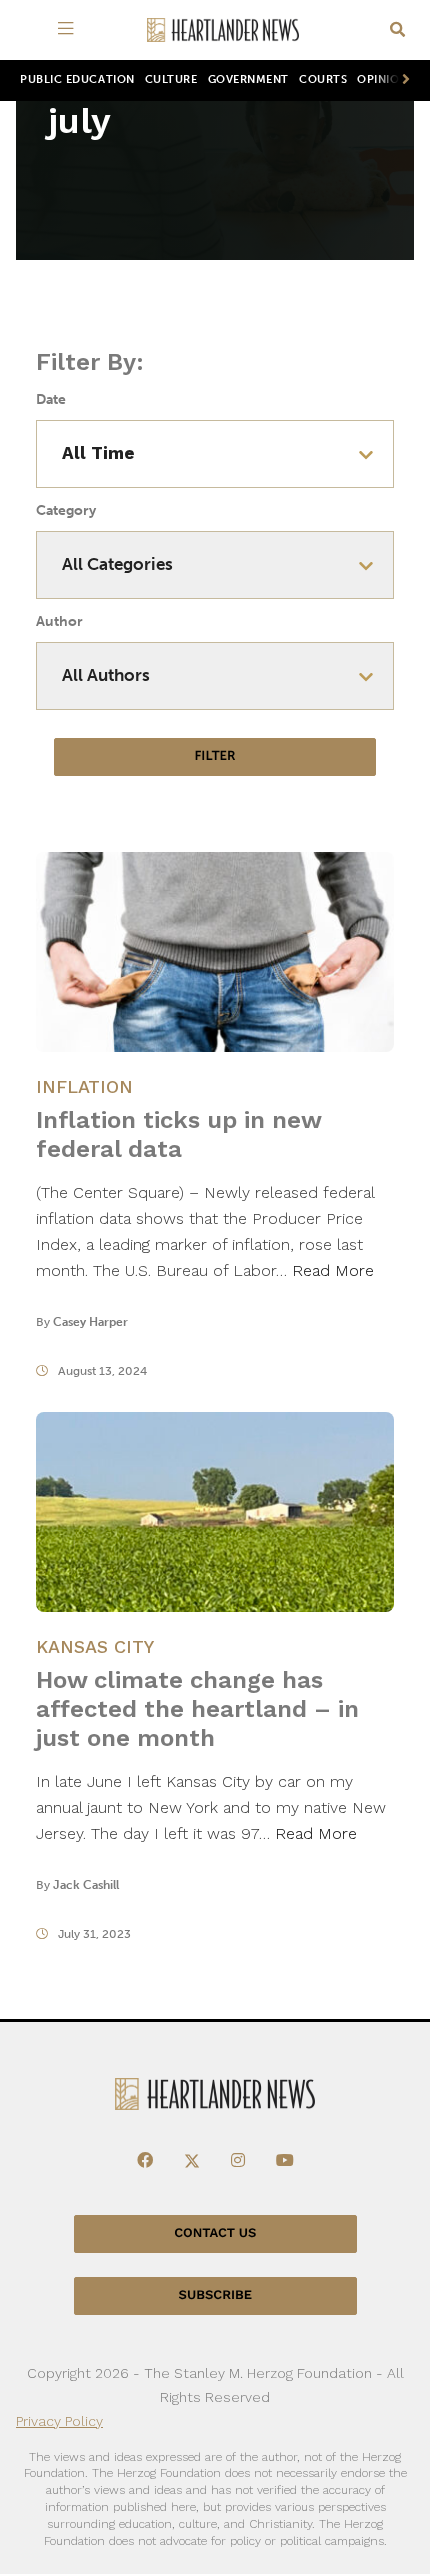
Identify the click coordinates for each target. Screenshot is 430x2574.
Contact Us (215, 2233)
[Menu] (69, 30)
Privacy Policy (59, 2421)
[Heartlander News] (223, 30)
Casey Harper (90, 1322)
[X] (192, 2161)
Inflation (84, 1086)
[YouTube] (285, 2161)
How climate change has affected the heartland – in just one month (197, 1709)
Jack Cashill (86, 1885)
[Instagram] (238, 2161)
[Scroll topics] (402, 80)
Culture (171, 79)
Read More (333, 1270)
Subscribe (215, 2295)
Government (248, 79)
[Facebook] (145, 2161)
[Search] (397, 30)
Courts (323, 79)
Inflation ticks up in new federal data (178, 1134)
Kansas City (95, 1646)
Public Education (77, 79)
